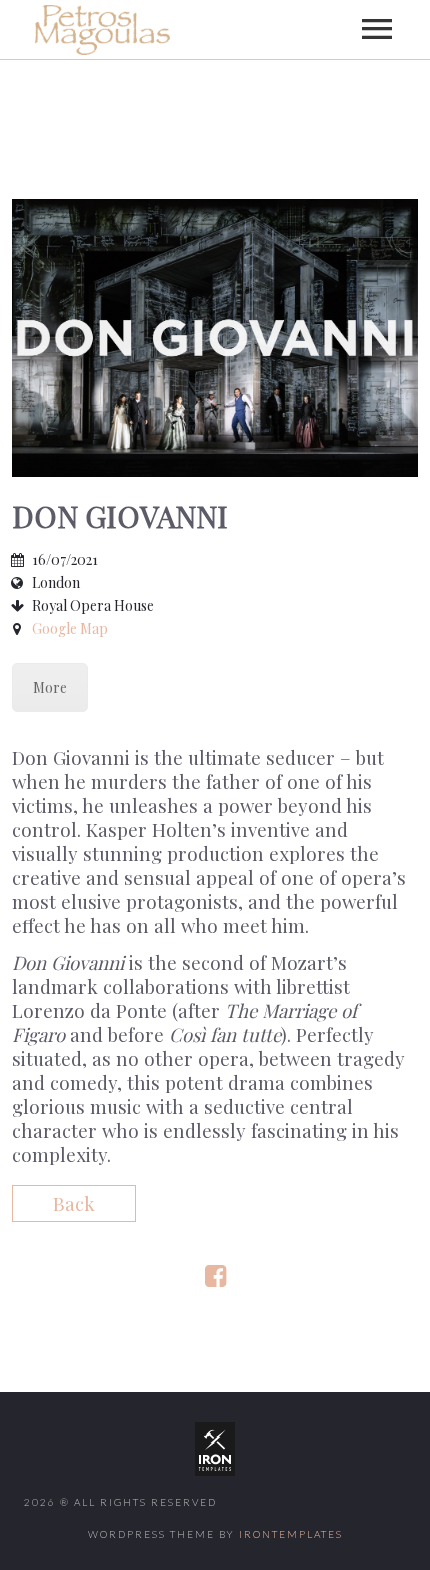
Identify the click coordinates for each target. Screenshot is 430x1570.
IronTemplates (291, 1534)
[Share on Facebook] (215, 1277)
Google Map (70, 628)
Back (74, 1203)
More (50, 687)
